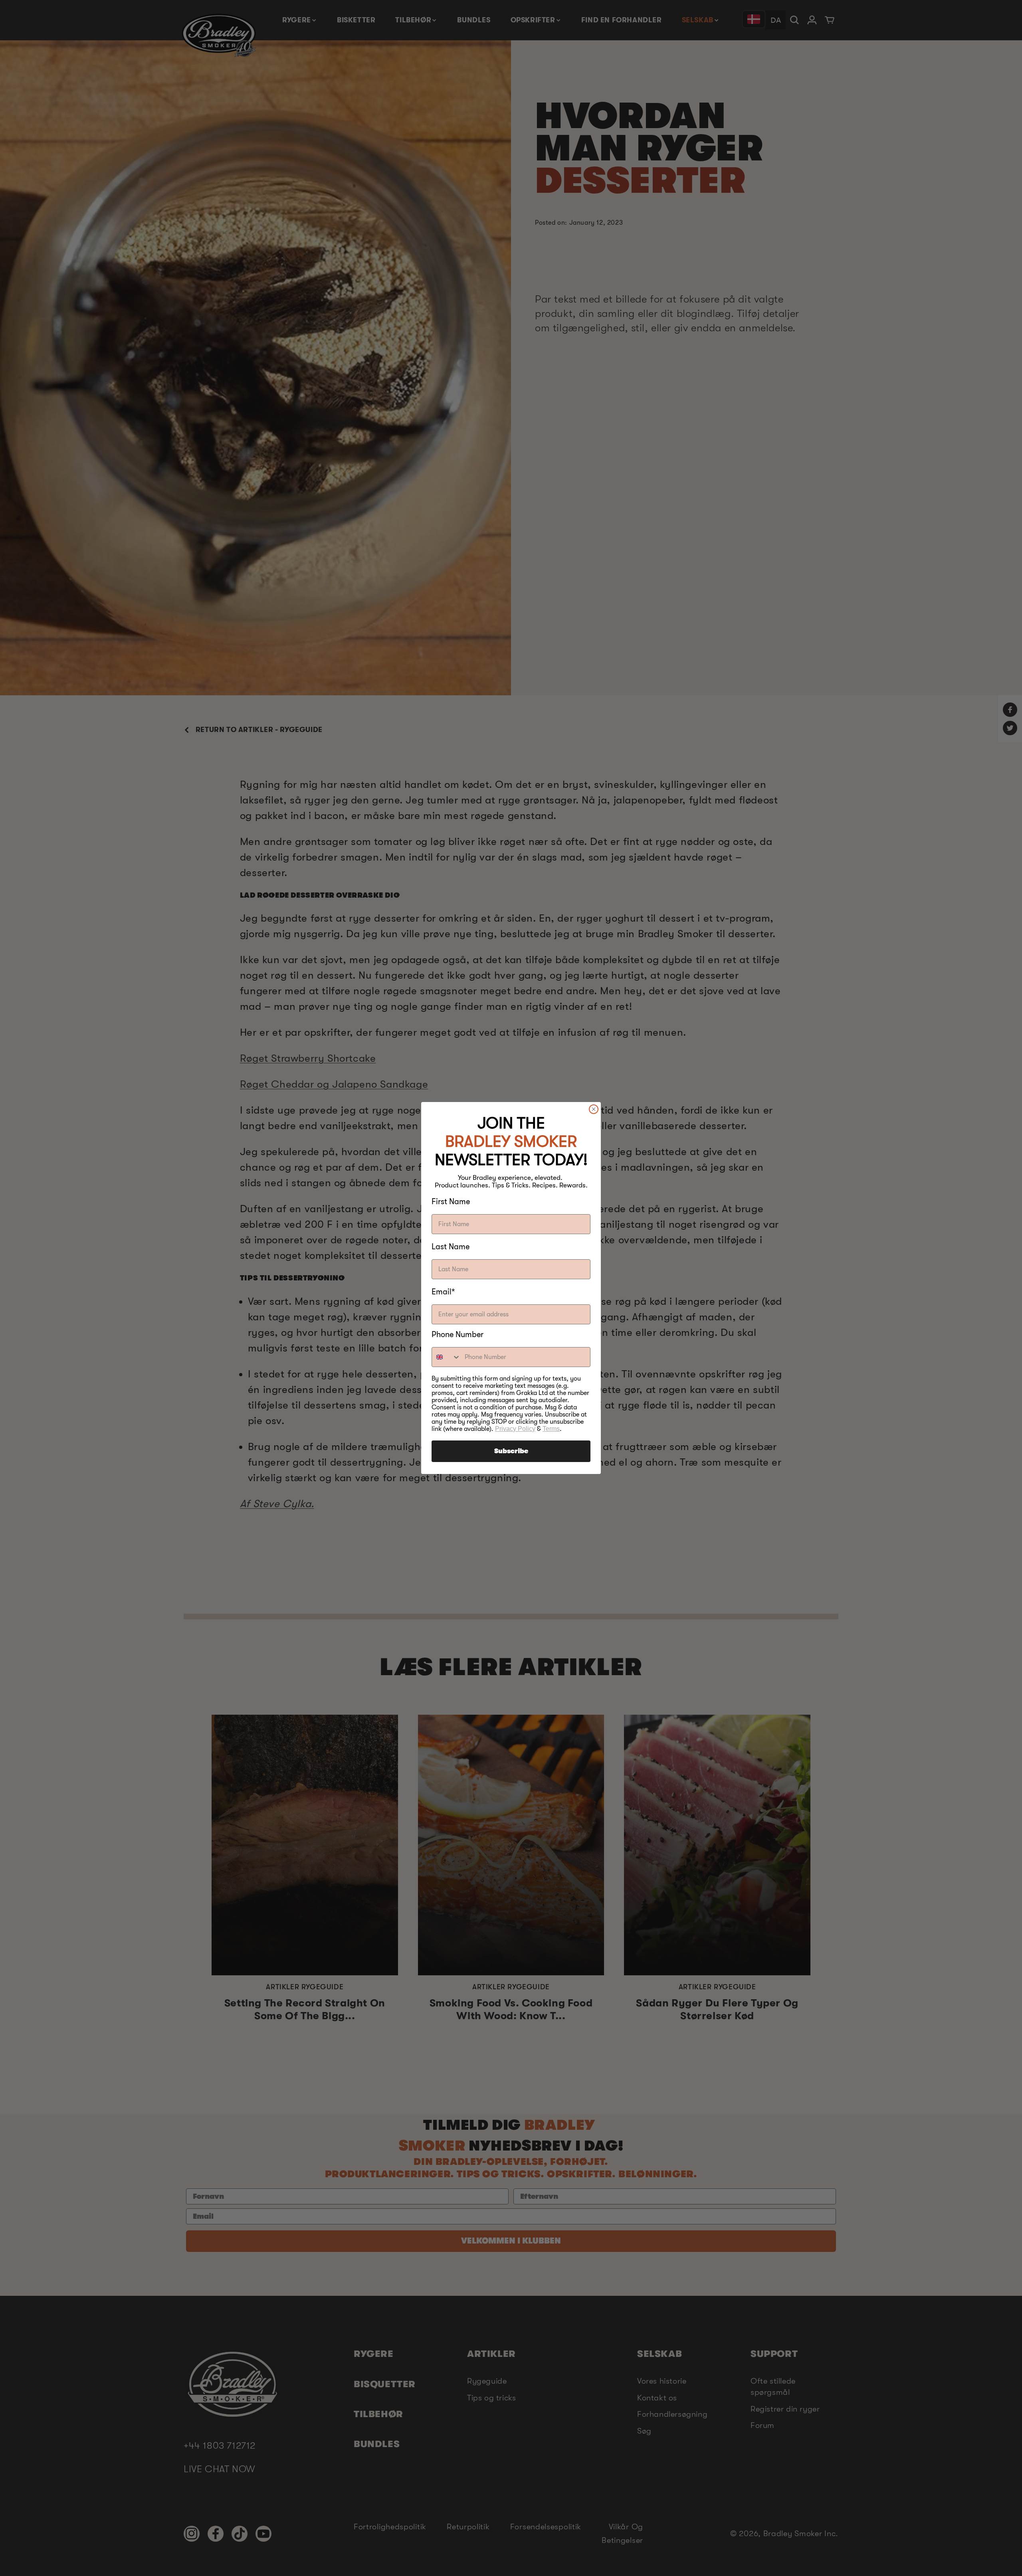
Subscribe (511, 1451)
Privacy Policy (515, 1429)
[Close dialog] (594, 1109)
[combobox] (446, 1357)
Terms (551, 1429)
